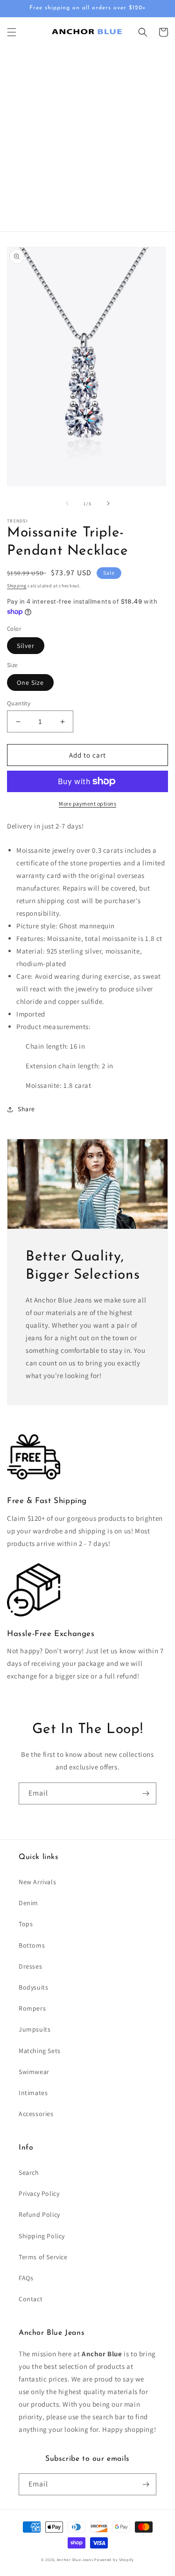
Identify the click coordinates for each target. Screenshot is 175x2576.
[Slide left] (67, 503)
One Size (30, 682)
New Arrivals (37, 1882)
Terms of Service (43, 2257)
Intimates (33, 2093)
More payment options (87, 804)
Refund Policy (39, 2214)
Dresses (30, 1966)
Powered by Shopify (114, 2559)
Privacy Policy (39, 2193)
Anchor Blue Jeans (75, 2559)
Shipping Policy (42, 2236)
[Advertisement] (87, 139)
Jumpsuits (35, 2029)
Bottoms (32, 1945)
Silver (26, 646)
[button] (12, 32)
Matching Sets (40, 2051)
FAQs (26, 2278)
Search (29, 2172)
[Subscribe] (146, 1793)
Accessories (36, 2114)
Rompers (32, 2008)
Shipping (17, 586)
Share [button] (26, 1109)
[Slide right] (108, 503)
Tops (26, 1924)
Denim (28, 1903)
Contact (31, 2299)
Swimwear (34, 2072)
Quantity (19, 703)
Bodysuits (33, 1987)
